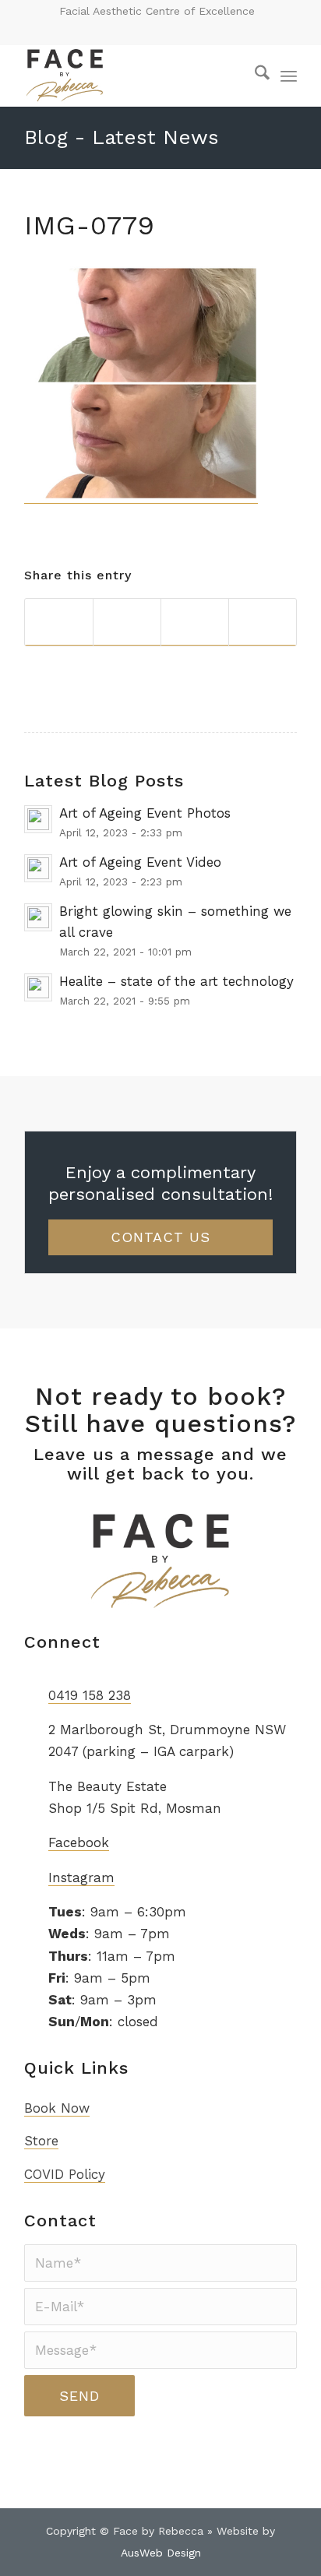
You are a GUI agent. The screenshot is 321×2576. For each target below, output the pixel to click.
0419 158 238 (90, 1695)
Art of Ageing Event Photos (145, 813)
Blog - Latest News (122, 137)
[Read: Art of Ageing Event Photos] (38, 819)
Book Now (57, 2108)
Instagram (81, 1877)
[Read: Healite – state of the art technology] (38, 987)
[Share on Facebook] (59, 622)
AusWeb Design (161, 2553)
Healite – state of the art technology (176, 981)
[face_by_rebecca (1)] (133, 76)
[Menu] (289, 76)
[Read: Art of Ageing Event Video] (38, 868)
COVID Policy (65, 2174)
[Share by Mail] (263, 622)
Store (41, 2141)
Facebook (79, 1842)
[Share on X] (127, 622)
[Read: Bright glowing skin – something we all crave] (38, 917)
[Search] (254, 76)
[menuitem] (254, 76)
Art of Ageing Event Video (140, 862)
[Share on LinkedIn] (195, 622)
